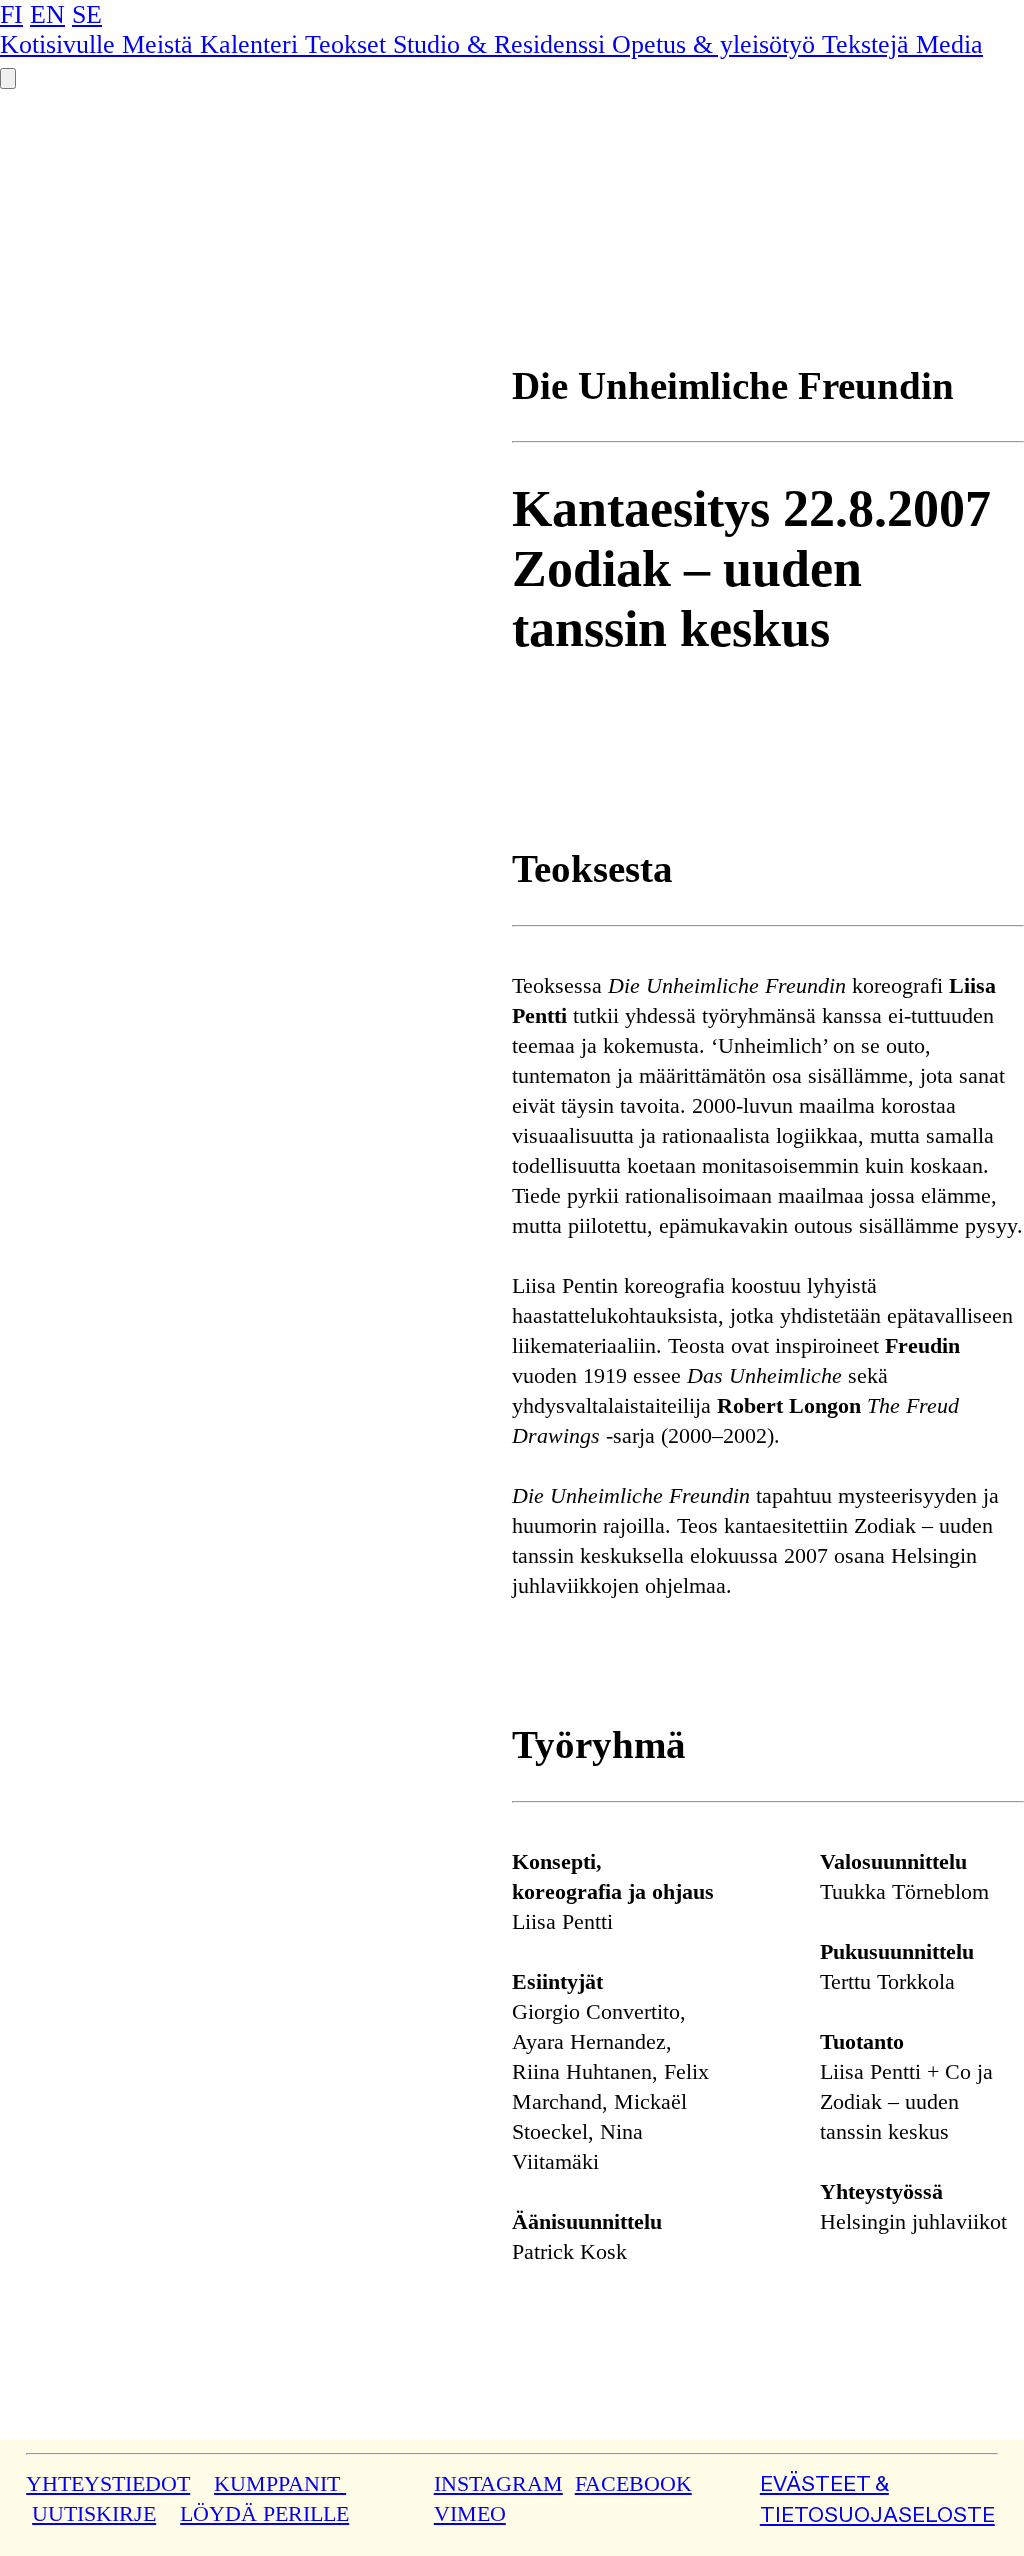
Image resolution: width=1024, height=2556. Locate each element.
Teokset (349, 44)
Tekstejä (869, 44)
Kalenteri (252, 44)
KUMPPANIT (280, 2484)
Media (949, 44)
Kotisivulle (61, 44)
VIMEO (470, 2514)
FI (11, 14)
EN (47, 14)
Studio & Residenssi (502, 44)
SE (87, 14)
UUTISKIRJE (94, 2514)
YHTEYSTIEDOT (108, 2484)
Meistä (161, 44)
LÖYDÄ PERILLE (264, 2514)
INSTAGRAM (498, 2484)
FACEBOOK (633, 2484)
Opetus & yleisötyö (717, 44)
